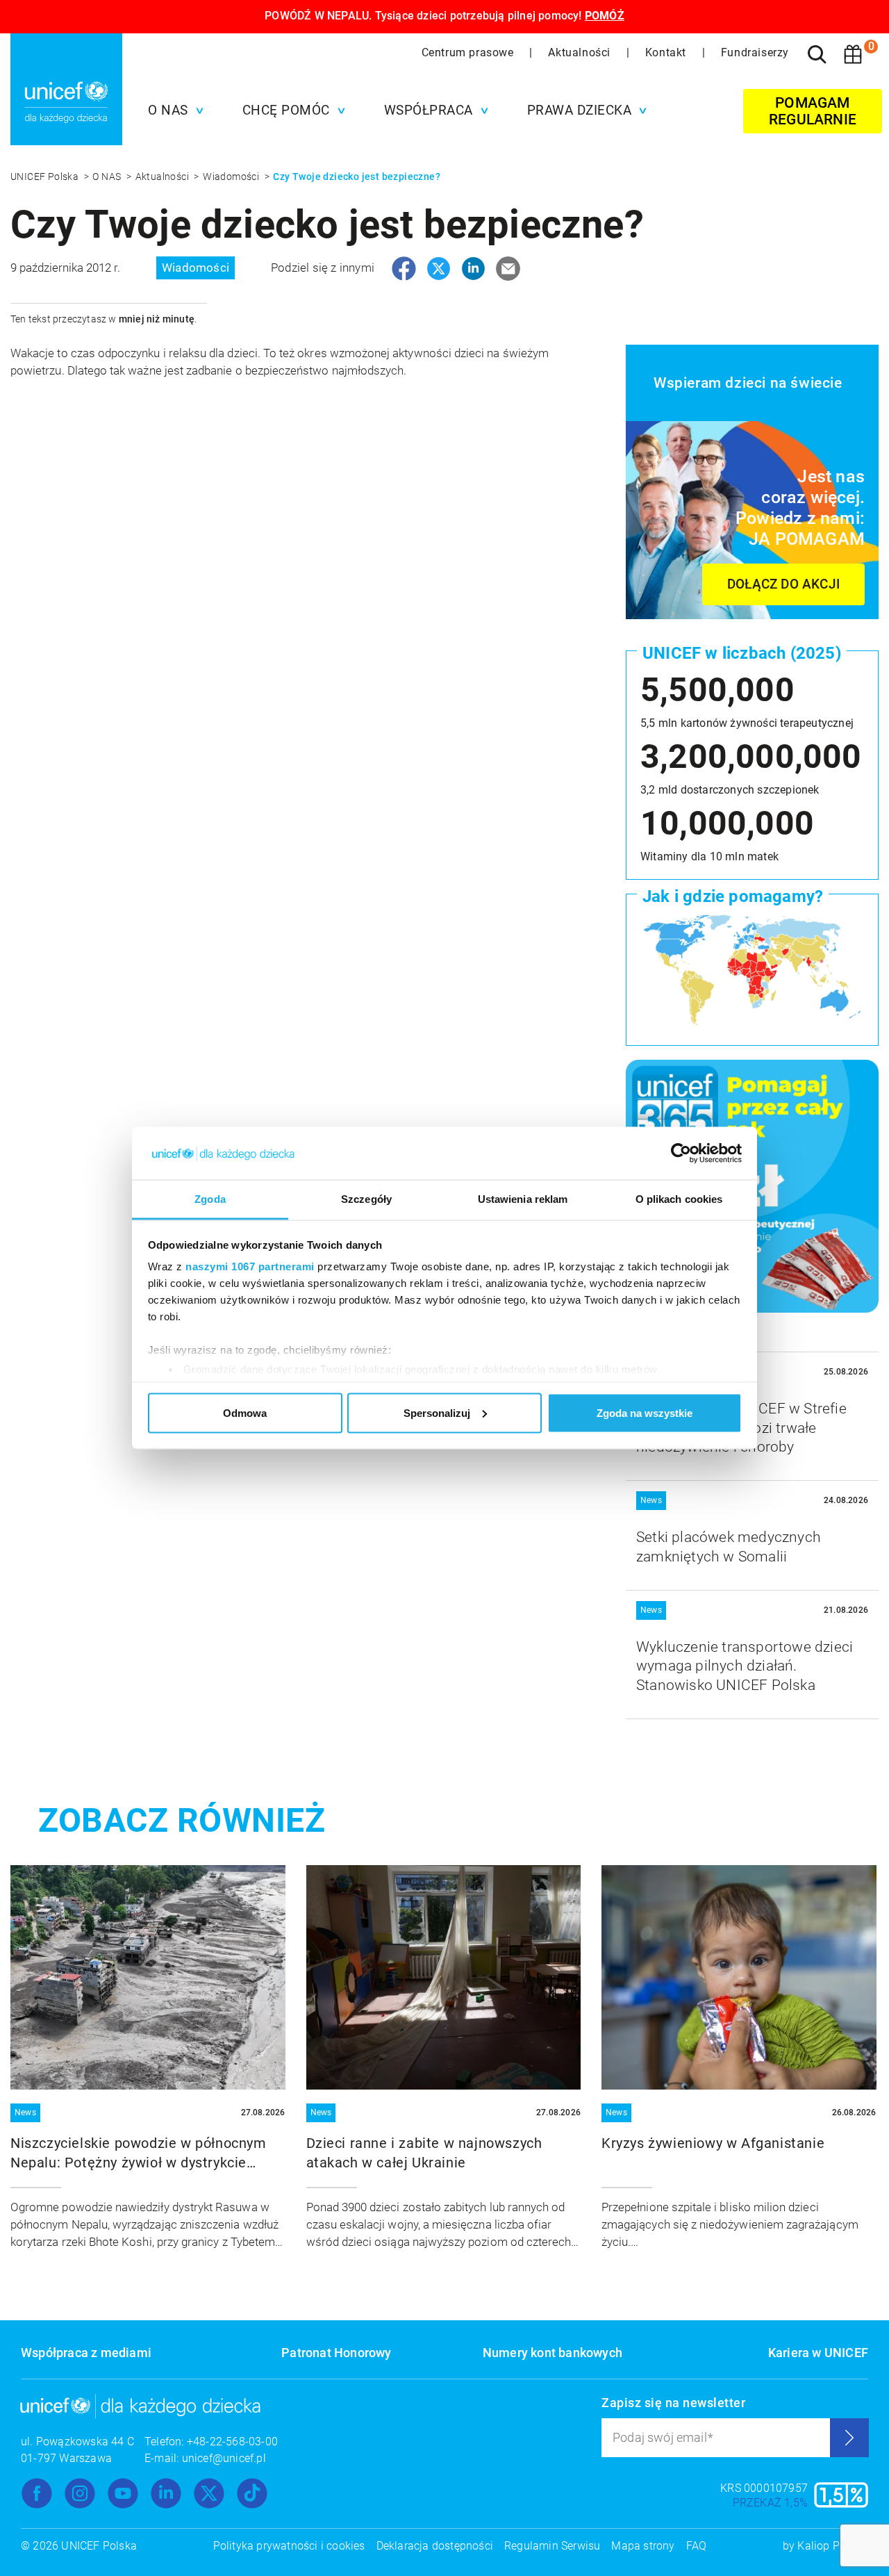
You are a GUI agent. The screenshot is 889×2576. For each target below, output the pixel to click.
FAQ (697, 2546)
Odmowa (245, 1412)
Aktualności (581, 52)
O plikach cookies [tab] (679, 1199)
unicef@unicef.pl (224, 2458)
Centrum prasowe (470, 52)
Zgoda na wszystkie (645, 1412)
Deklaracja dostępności (435, 2546)
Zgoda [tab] (210, 1199)
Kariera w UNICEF (818, 2353)
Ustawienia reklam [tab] (523, 1199)
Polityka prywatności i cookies (289, 2546)
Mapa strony (643, 2546)
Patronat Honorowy (336, 2353)
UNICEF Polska (46, 177)
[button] (172, 110)
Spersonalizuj (437, 1412)
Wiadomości (232, 177)
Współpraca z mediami (86, 2353)
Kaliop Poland (833, 2546)
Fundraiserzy (755, 52)
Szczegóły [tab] (366, 1199)
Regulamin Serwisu (552, 2546)
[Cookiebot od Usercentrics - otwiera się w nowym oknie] (681, 1154)
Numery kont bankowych (552, 2353)
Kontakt (667, 52)
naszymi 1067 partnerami (250, 1266)
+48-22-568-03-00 (232, 2442)
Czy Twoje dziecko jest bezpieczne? (357, 177)
